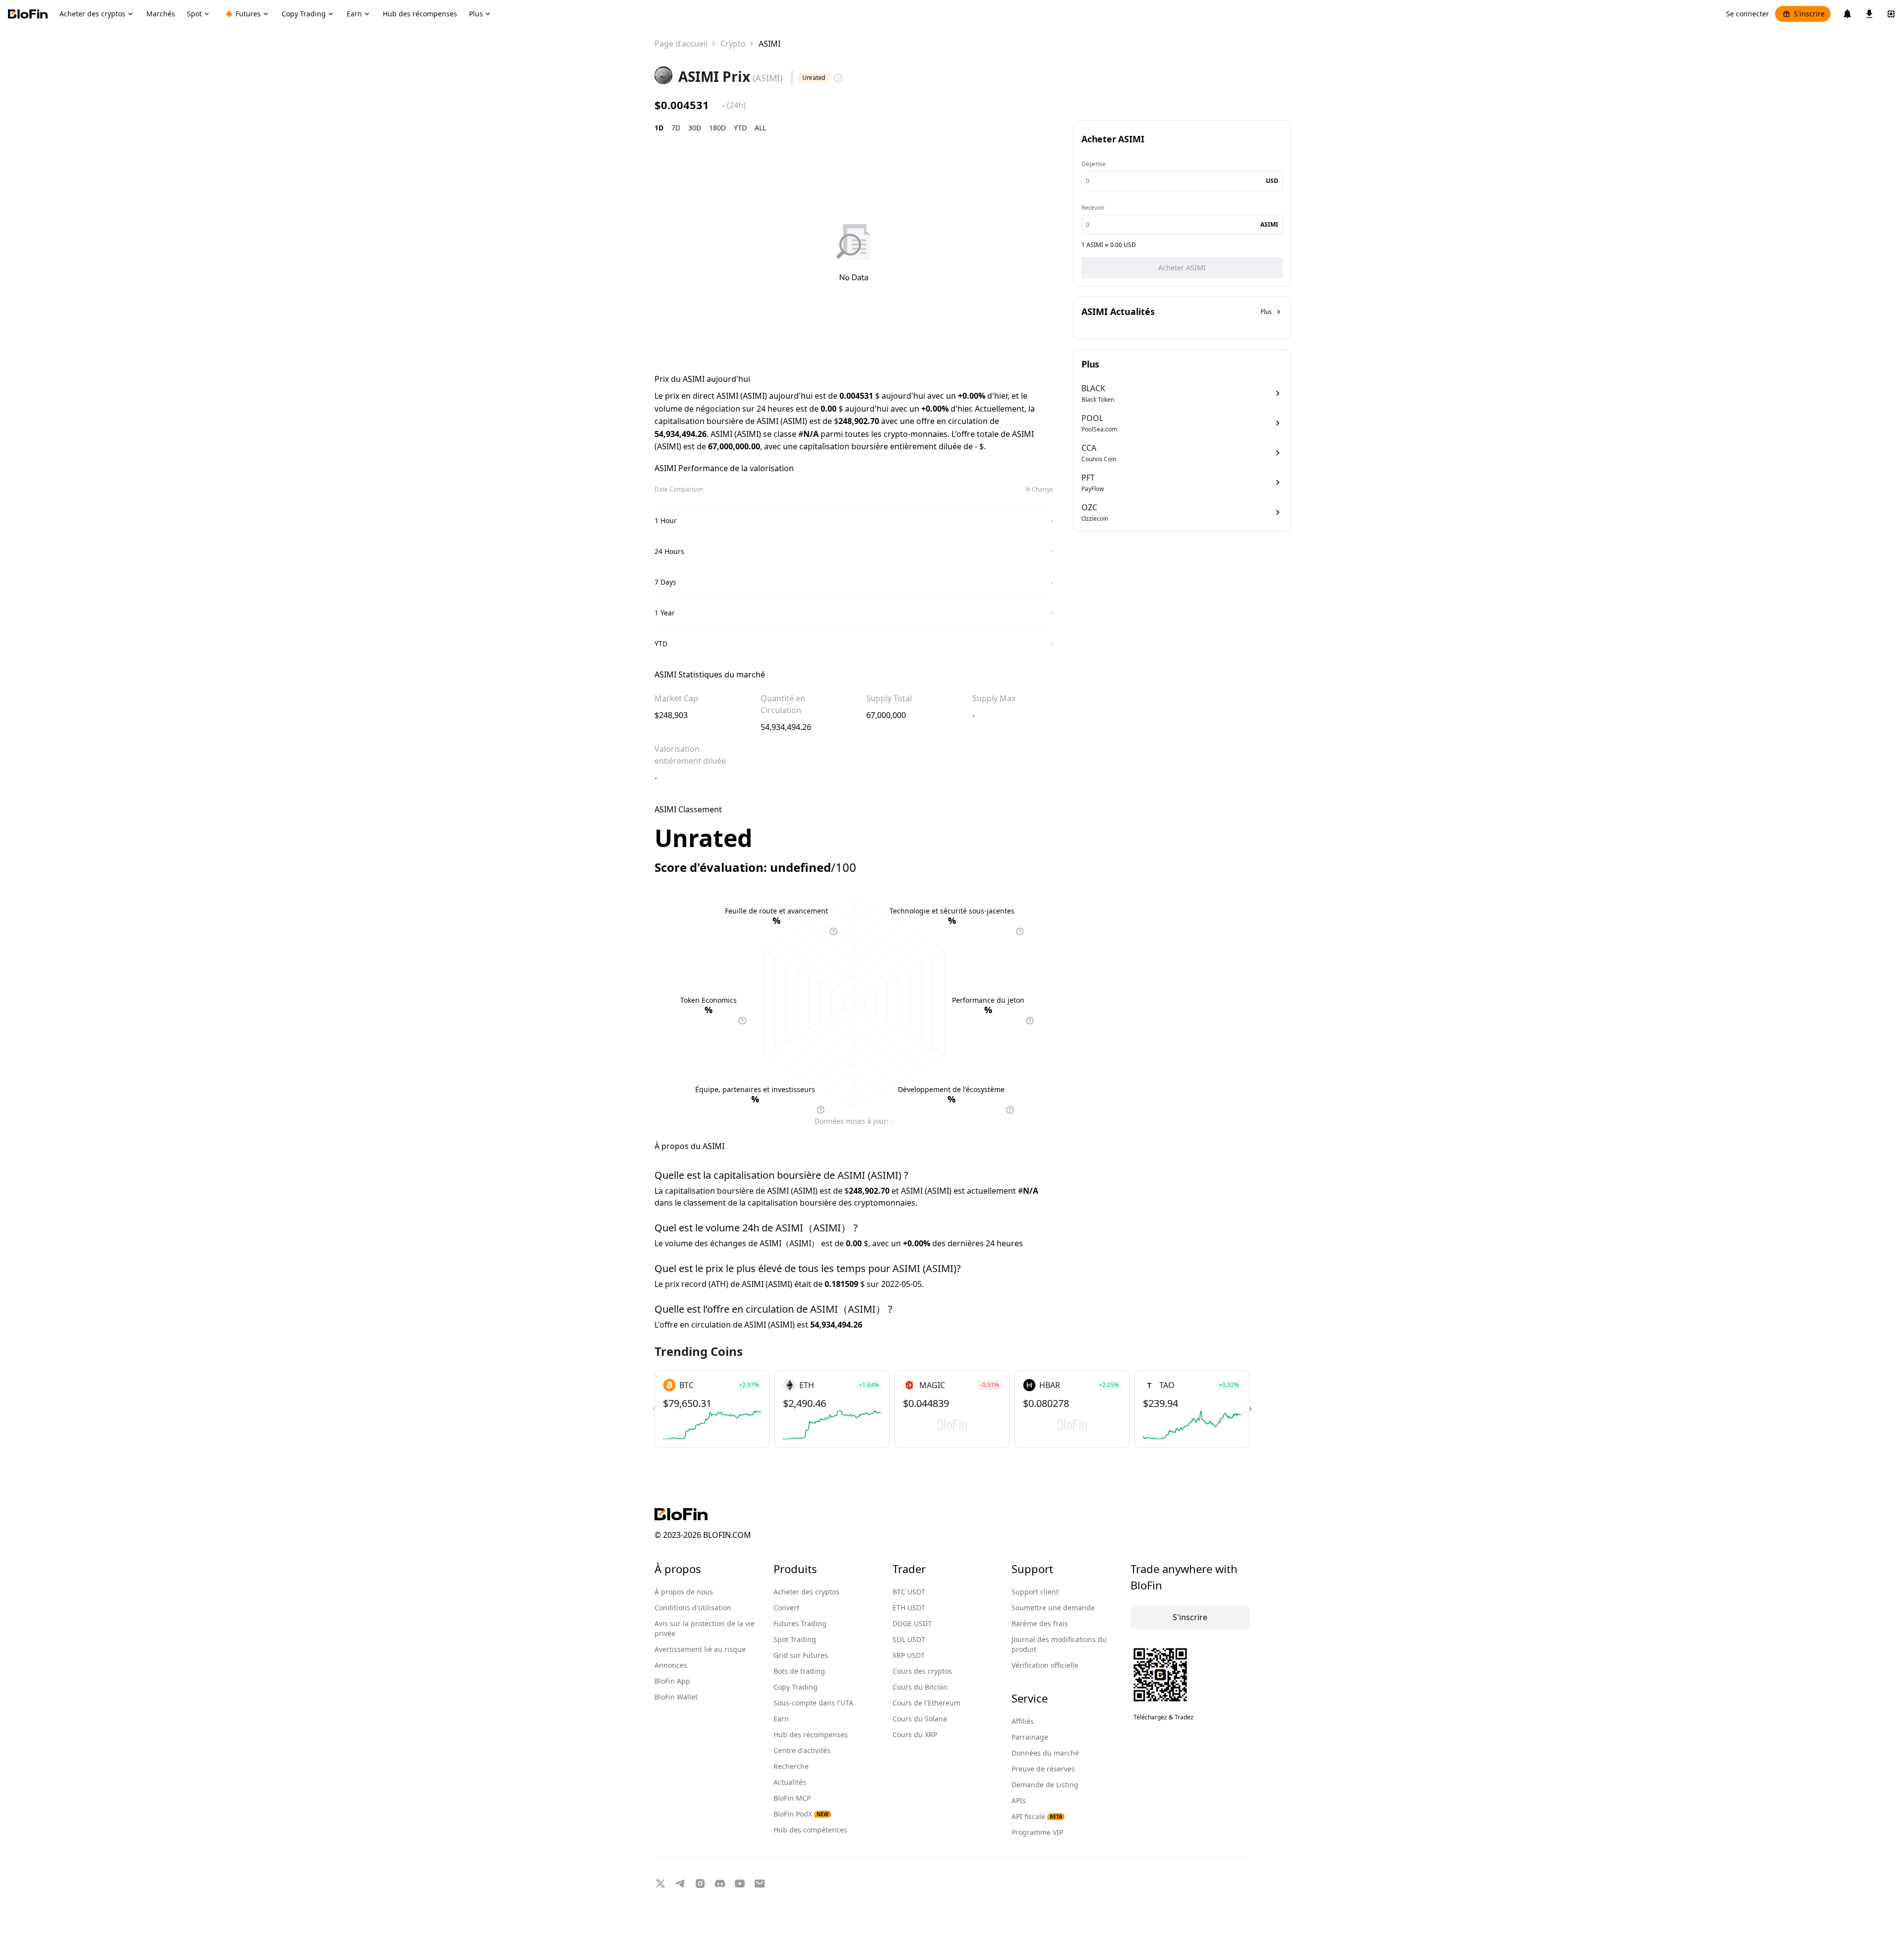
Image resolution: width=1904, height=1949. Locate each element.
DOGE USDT (912, 1623)
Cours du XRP (915, 1735)
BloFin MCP (792, 1798)
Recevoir (1093, 208)
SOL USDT (909, 1639)
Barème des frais (1040, 1623)
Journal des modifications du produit (1059, 1644)
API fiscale (1037, 1816)
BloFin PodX (801, 1814)
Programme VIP (1037, 1832)
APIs (1019, 1800)
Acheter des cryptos (806, 1592)
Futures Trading (800, 1623)
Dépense (1094, 164)
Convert (786, 1608)
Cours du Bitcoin (920, 1687)
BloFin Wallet (676, 1697)
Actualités (790, 1782)
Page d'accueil (681, 44)
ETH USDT (909, 1608)
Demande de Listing (1045, 1785)
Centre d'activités (802, 1750)
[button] (1250, 1409)
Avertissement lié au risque (700, 1649)
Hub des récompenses (811, 1735)
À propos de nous (684, 1592)
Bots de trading (799, 1671)
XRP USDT (909, 1655)
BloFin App (672, 1681)
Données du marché (1045, 1753)
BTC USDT (909, 1592)
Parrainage (1030, 1737)
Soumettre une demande (1053, 1608)
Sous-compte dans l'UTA (813, 1703)
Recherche (791, 1766)
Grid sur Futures (801, 1655)
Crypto (733, 44)
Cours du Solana (920, 1719)
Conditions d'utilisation (693, 1608)
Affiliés (1023, 1721)
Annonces (671, 1665)
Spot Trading (795, 1639)
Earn (781, 1719)
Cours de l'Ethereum (926, 1703)
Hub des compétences (810, 1830)
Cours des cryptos (922, 1671)
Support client (1035, 1592)
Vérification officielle (1045, 1665)
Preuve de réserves (1043, 1769)
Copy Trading (796, 1687)
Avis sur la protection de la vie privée (705, 1628)
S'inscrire (1809, 14)
